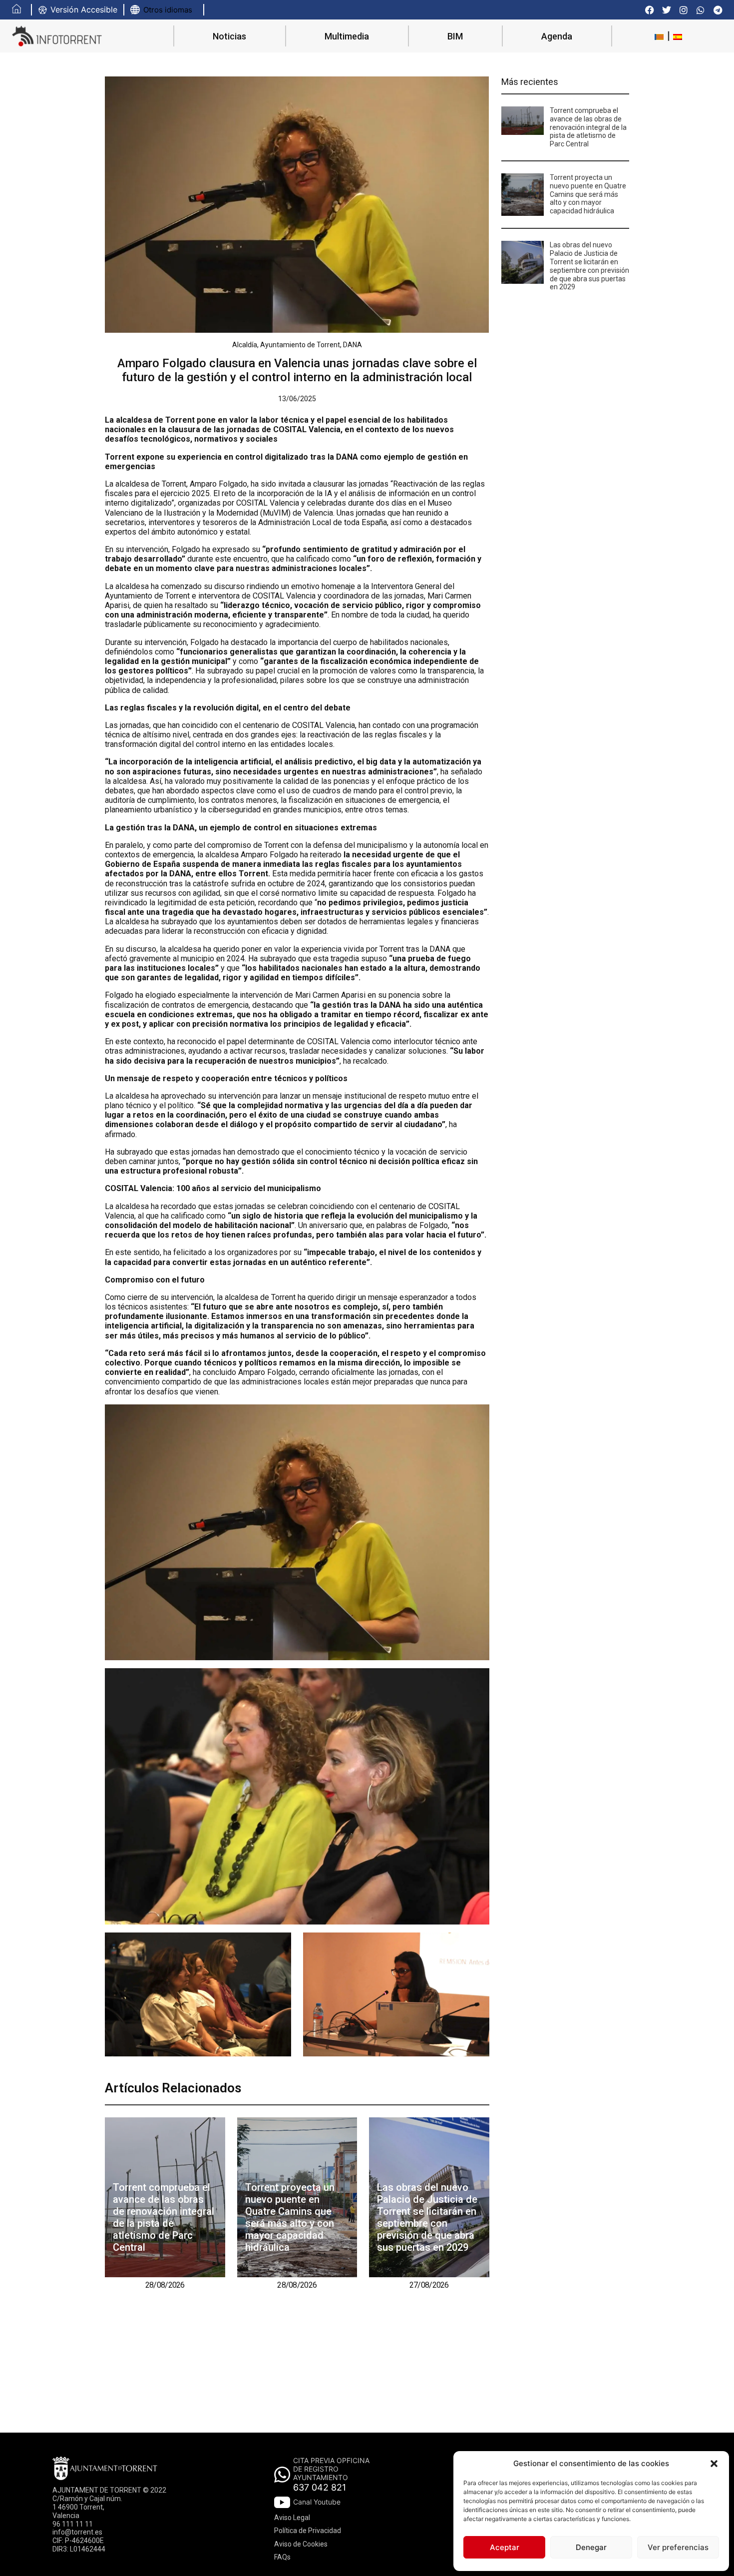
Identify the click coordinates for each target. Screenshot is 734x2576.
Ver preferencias (678, 2547)
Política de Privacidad (308, 2531)
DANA (353, 345)
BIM (455, 36)
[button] (714, 2464)
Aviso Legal (292, 2518)
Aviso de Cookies (301, 2544)
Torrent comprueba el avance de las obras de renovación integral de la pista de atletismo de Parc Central (164, 2217)
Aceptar (505, 2547)
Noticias (229, 36)
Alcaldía (245, 345)
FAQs (282, 2557)
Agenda (557, 36)
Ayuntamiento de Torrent (300, 345)
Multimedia (347, 36)
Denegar (591, 2547)
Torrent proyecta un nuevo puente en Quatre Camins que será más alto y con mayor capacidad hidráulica (290, 2217)
